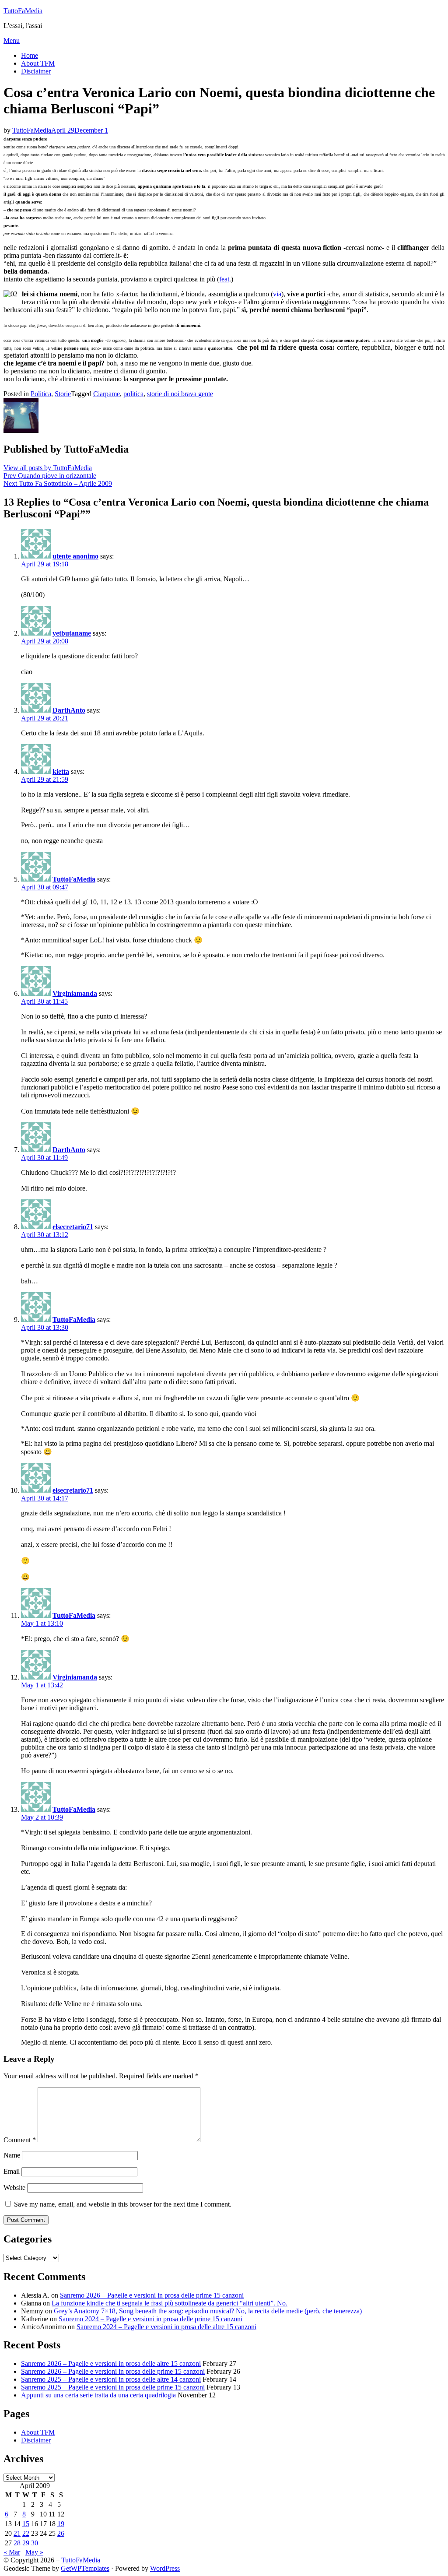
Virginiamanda (75, 993)
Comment (20, 2140)
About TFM (38, 63)
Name (12, 2155)
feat (224, 279)
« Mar (12, 2552)
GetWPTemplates (85, 2568)
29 (26, 2543)
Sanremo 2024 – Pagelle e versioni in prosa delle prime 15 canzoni (150, 2319)
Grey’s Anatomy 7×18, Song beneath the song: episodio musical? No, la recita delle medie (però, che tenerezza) (208, 2311)
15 (26, 2524)
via (277, 294)
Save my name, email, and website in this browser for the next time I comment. (123, 2204)
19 (61, 2524)
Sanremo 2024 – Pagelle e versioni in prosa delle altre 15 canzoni (166, 2327)
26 (61, 2533)
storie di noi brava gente (180, 394)
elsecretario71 (73, 1227)
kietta (61, 771)
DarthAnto (69, 710)
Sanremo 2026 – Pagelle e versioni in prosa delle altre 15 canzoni (111, 2363)
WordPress (165, 2568)
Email (12, 2171)
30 (35, 2543)
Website (14, 2188)
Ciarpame (107, 394)
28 (17, 2543)
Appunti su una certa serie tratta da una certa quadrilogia (98, 2395)
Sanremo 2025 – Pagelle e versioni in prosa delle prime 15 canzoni (113, 2387)
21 (17, 2533)
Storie (63, 394)
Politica (41, 394)
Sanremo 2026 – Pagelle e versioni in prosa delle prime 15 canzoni (152, 2295)
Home (30, 55)
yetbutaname (72, 633)
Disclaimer (36, 71)
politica (133, 394)
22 (26, 2533)
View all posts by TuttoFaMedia (48, 468)
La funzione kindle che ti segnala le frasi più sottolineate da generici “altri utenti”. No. (170, 2303)
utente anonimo (75, 556)
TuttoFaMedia (23, 11)
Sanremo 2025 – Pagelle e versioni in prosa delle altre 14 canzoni (111, 2379)
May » (34, 2552)
